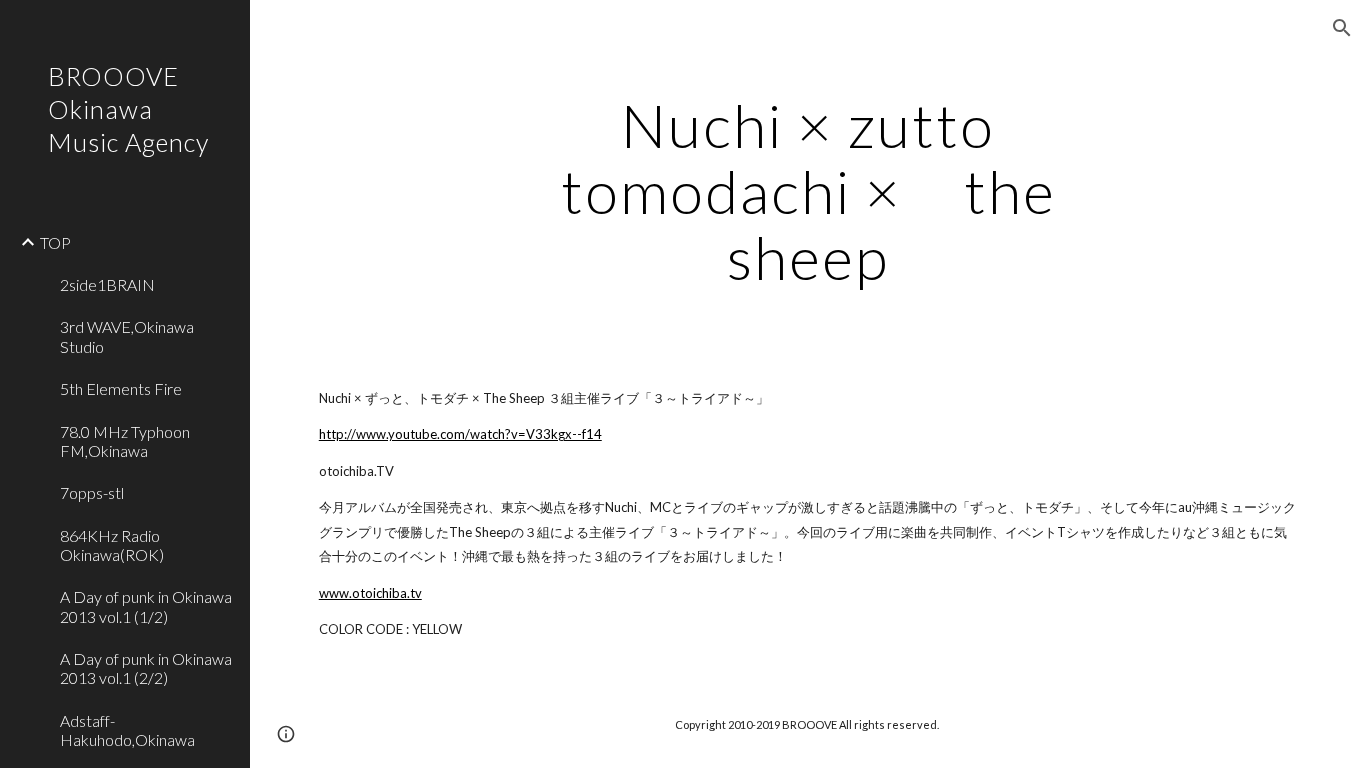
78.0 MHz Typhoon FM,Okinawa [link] (125, 441)
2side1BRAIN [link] (107, 284)
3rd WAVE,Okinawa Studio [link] (127, 336)
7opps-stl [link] (92, 492)
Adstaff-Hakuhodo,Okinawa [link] (127, 730)
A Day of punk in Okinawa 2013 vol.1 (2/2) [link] (146, 668)
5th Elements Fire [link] (121, 388)
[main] (808, 191)
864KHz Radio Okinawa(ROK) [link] (112, 545)
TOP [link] (55, 242)
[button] (1342, 28)
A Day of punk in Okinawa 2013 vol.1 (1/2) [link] (146, 606)
